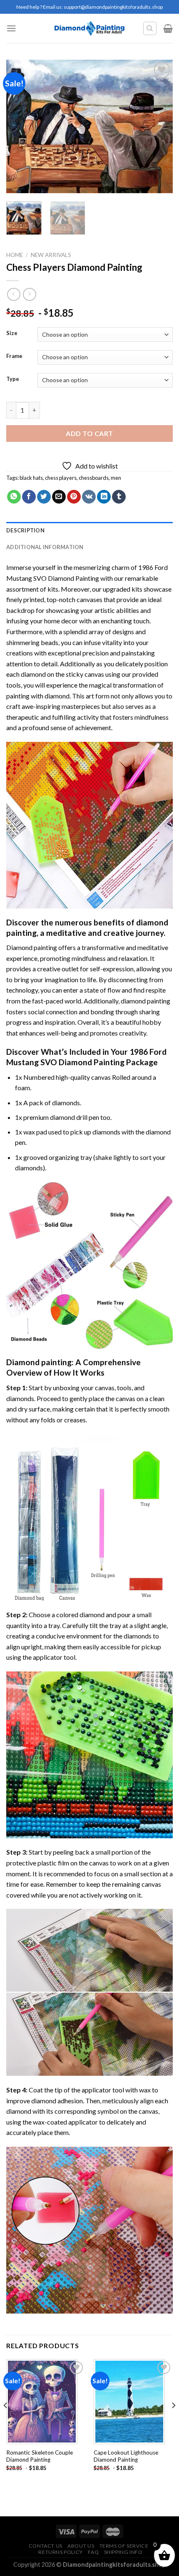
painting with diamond (38, 696)
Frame (14, 356)
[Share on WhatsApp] (14, 497)
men (116, 478)
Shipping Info (123, 2552)
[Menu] (11, 28)
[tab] (89, 530)
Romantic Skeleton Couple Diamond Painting (40, 2456)
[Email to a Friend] (59, 497)
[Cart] (168, 28)
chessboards (94, 478)
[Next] (159, 126)
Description (25, 530)
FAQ (93, 2552)
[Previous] (20, 126)
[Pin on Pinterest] (74, 497)
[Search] (150, 28)
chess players (61, 478)
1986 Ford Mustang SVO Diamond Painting (86, 1057)
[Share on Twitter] (44, 497)
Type (13, 379)
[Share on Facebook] (29, 497)
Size (12, 333)
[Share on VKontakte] (89, 497)
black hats (31, 478)
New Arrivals (51, 255)
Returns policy (61, 2552)
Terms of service (124, 2546)
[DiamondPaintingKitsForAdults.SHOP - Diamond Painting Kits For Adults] (90, 28)
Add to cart (89, 433)
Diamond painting (39, 1362)
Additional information (45, 547)
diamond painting (145, 1001)
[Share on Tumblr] (119, 497)
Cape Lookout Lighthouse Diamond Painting (126, 2456)
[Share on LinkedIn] (104, 497)
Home (15, 255)
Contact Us (46, 2546)
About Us (81, 2546)
